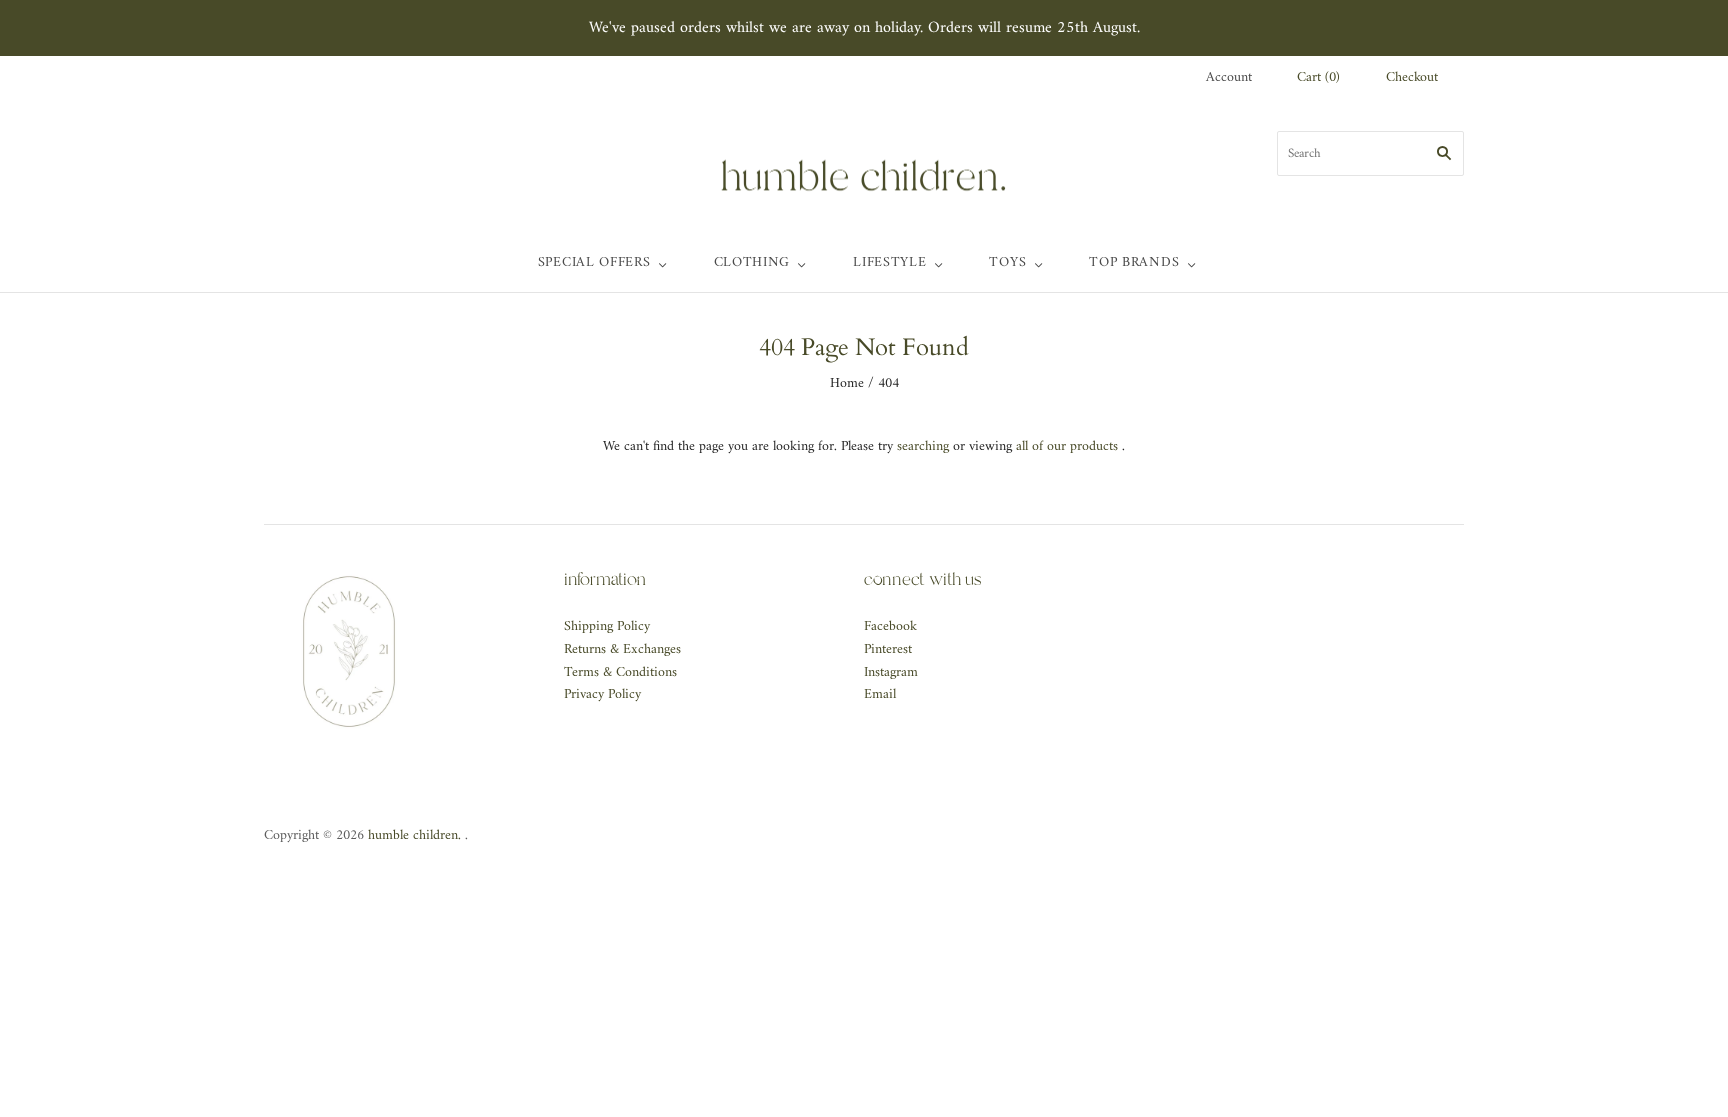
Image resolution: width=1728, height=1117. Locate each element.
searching (923, 446)
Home (847, 383)
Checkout (1412, 78)
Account (1229, 77)
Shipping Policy (607, 626)
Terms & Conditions (620, 672)
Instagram (891, 672)
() (1318, 78)
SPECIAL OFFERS (594, 262)
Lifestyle (889, 262)
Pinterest (888, 649)
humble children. (414, 835)
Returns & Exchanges (622, 649)
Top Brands (1134, 262)
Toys (1007, 262)
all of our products (1067, 446)
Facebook (890, 626)
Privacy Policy (602, 694)
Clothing (752, 262)
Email (880, 694)
